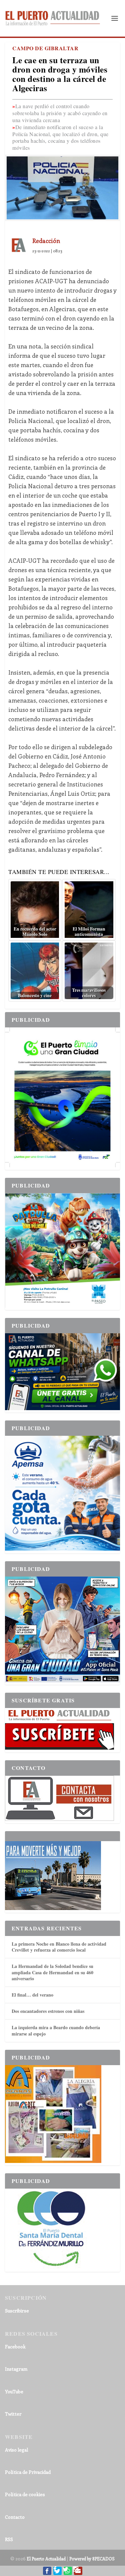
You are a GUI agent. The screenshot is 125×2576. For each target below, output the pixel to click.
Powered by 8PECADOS (92, 2559)
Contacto (15, 2517)
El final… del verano (32, 1995)
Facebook (15, 2347)
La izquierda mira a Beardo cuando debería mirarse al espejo (56, 2030)
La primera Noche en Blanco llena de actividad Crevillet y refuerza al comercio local (59, 1947)
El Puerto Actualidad (46, 2559)
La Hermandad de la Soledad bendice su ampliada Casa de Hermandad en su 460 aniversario (52, 1972)
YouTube (14, 2391)
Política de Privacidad (28, 2472)
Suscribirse (17, 2311)
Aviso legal (16, 2450)
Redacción (46, 241)
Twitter (13, 2414)
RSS (9, 2539)
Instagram (16, 2369)
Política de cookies (25, 2494)
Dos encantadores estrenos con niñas (48, 2011)
